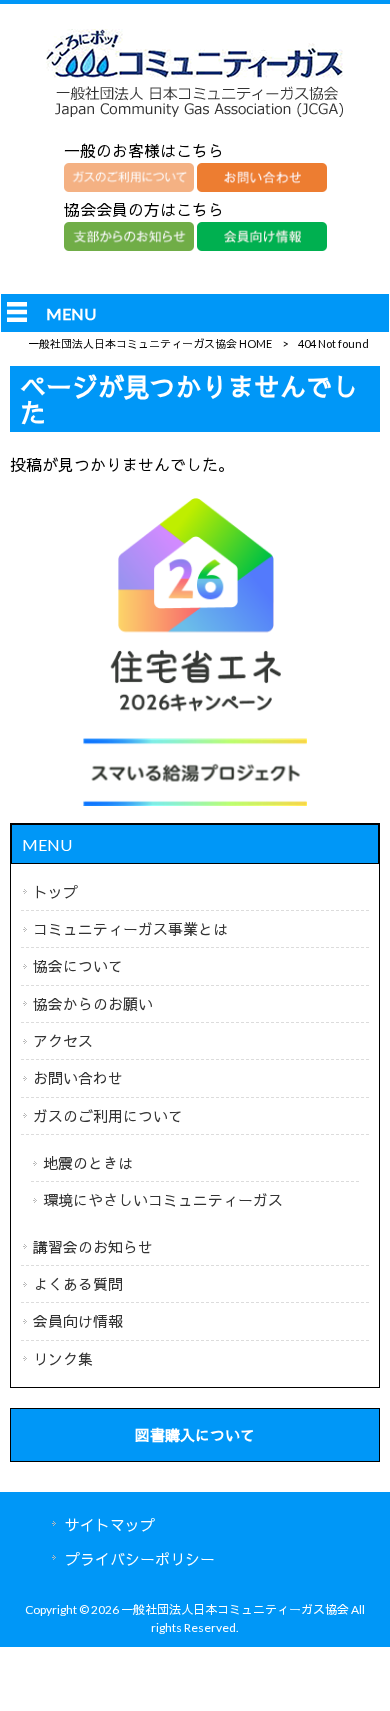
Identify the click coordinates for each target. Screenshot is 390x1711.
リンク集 (63, 1359)
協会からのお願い (93, 1004)
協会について (78, 966)
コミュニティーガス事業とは (130, 929)
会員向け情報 (78, 1321)
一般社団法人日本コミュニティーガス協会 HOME (150, 343)
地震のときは (88, 1163)
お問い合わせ (78, 1078)
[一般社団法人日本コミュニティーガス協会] (195, 116)
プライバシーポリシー (140, 1559)
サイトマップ (110, 1525)
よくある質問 (78, 1284)
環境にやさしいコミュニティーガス (163, 1200)
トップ (55, 892)
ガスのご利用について (108, 1116)
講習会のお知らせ (93, 1247)
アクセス (63, 1041)
